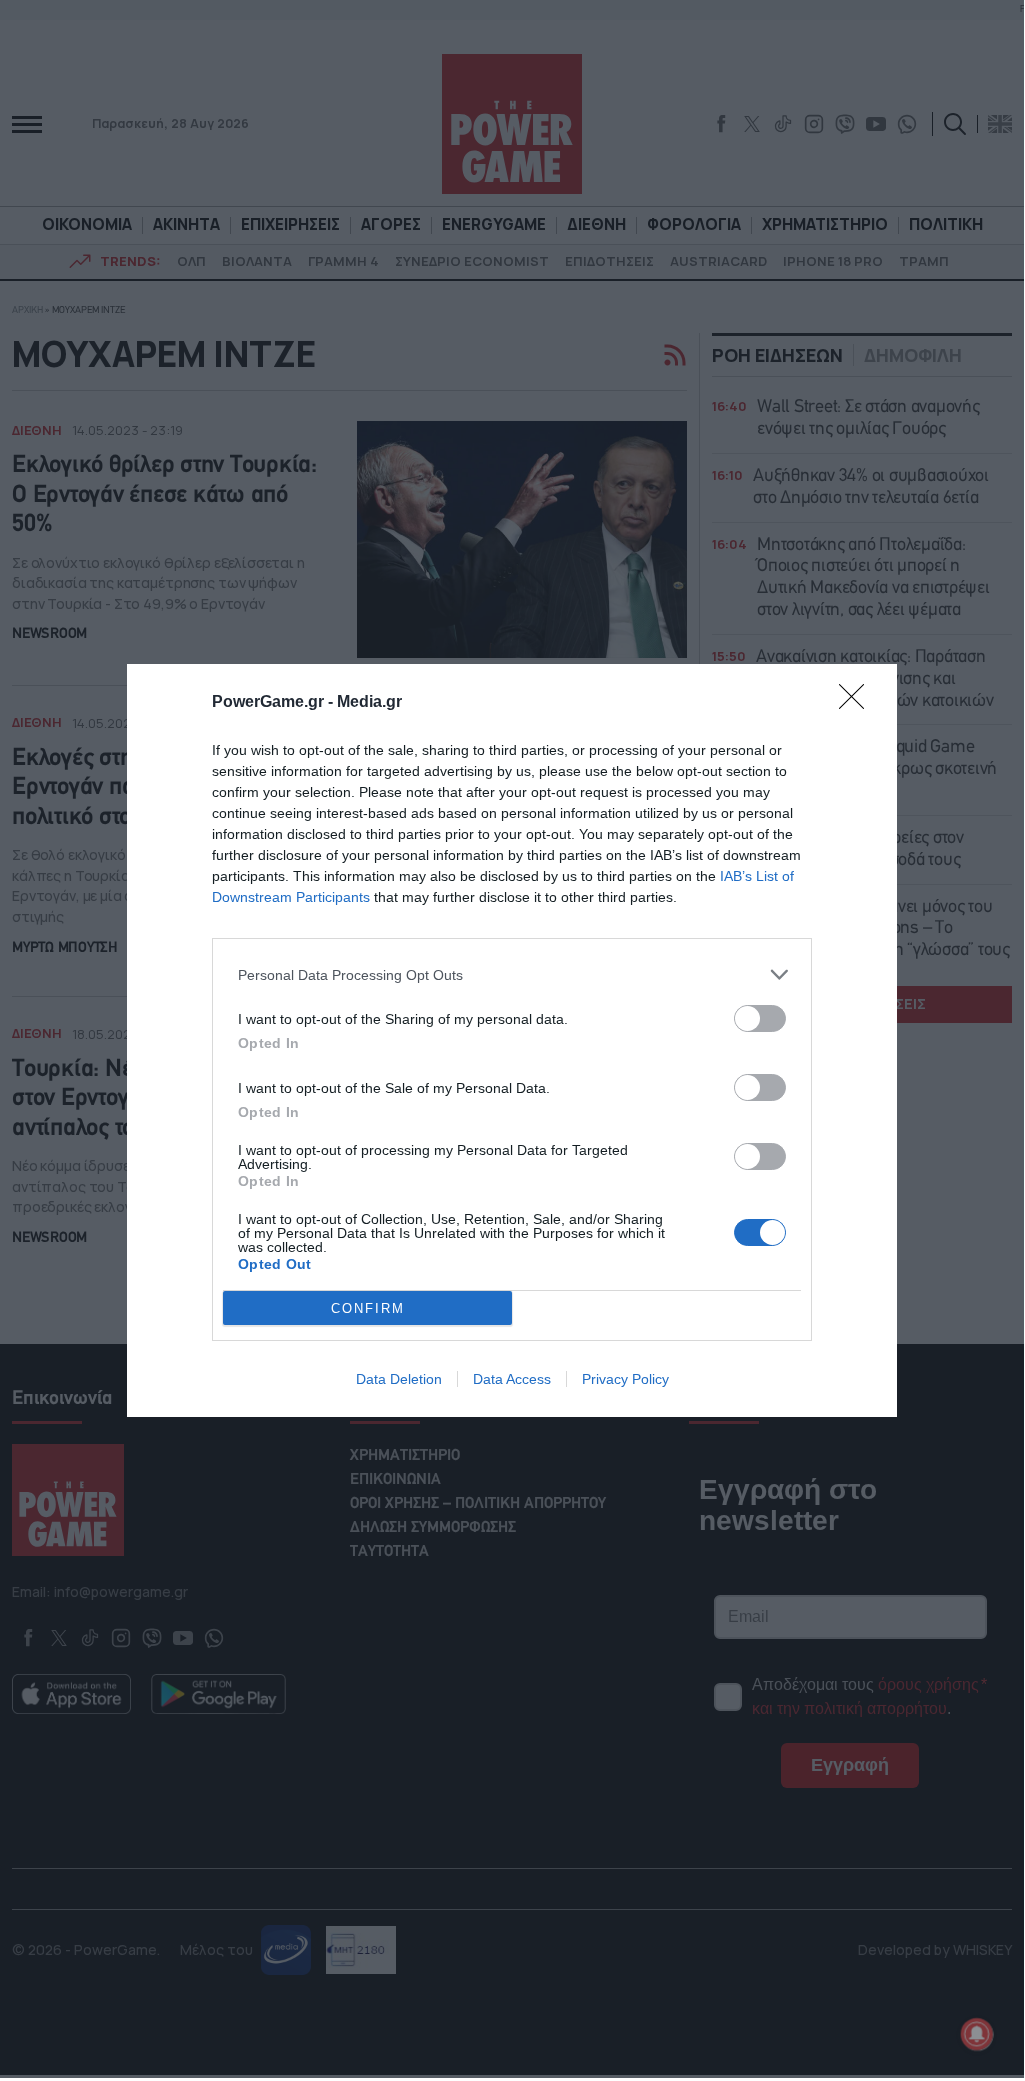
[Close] (858, 703)
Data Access (512, 1379)
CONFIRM (368, 1308)
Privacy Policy (625, 1379)
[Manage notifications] (977, 2034)
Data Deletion (399, 1379)
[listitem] (512, 974)
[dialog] (512, 1040)
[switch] (760, 1018)
